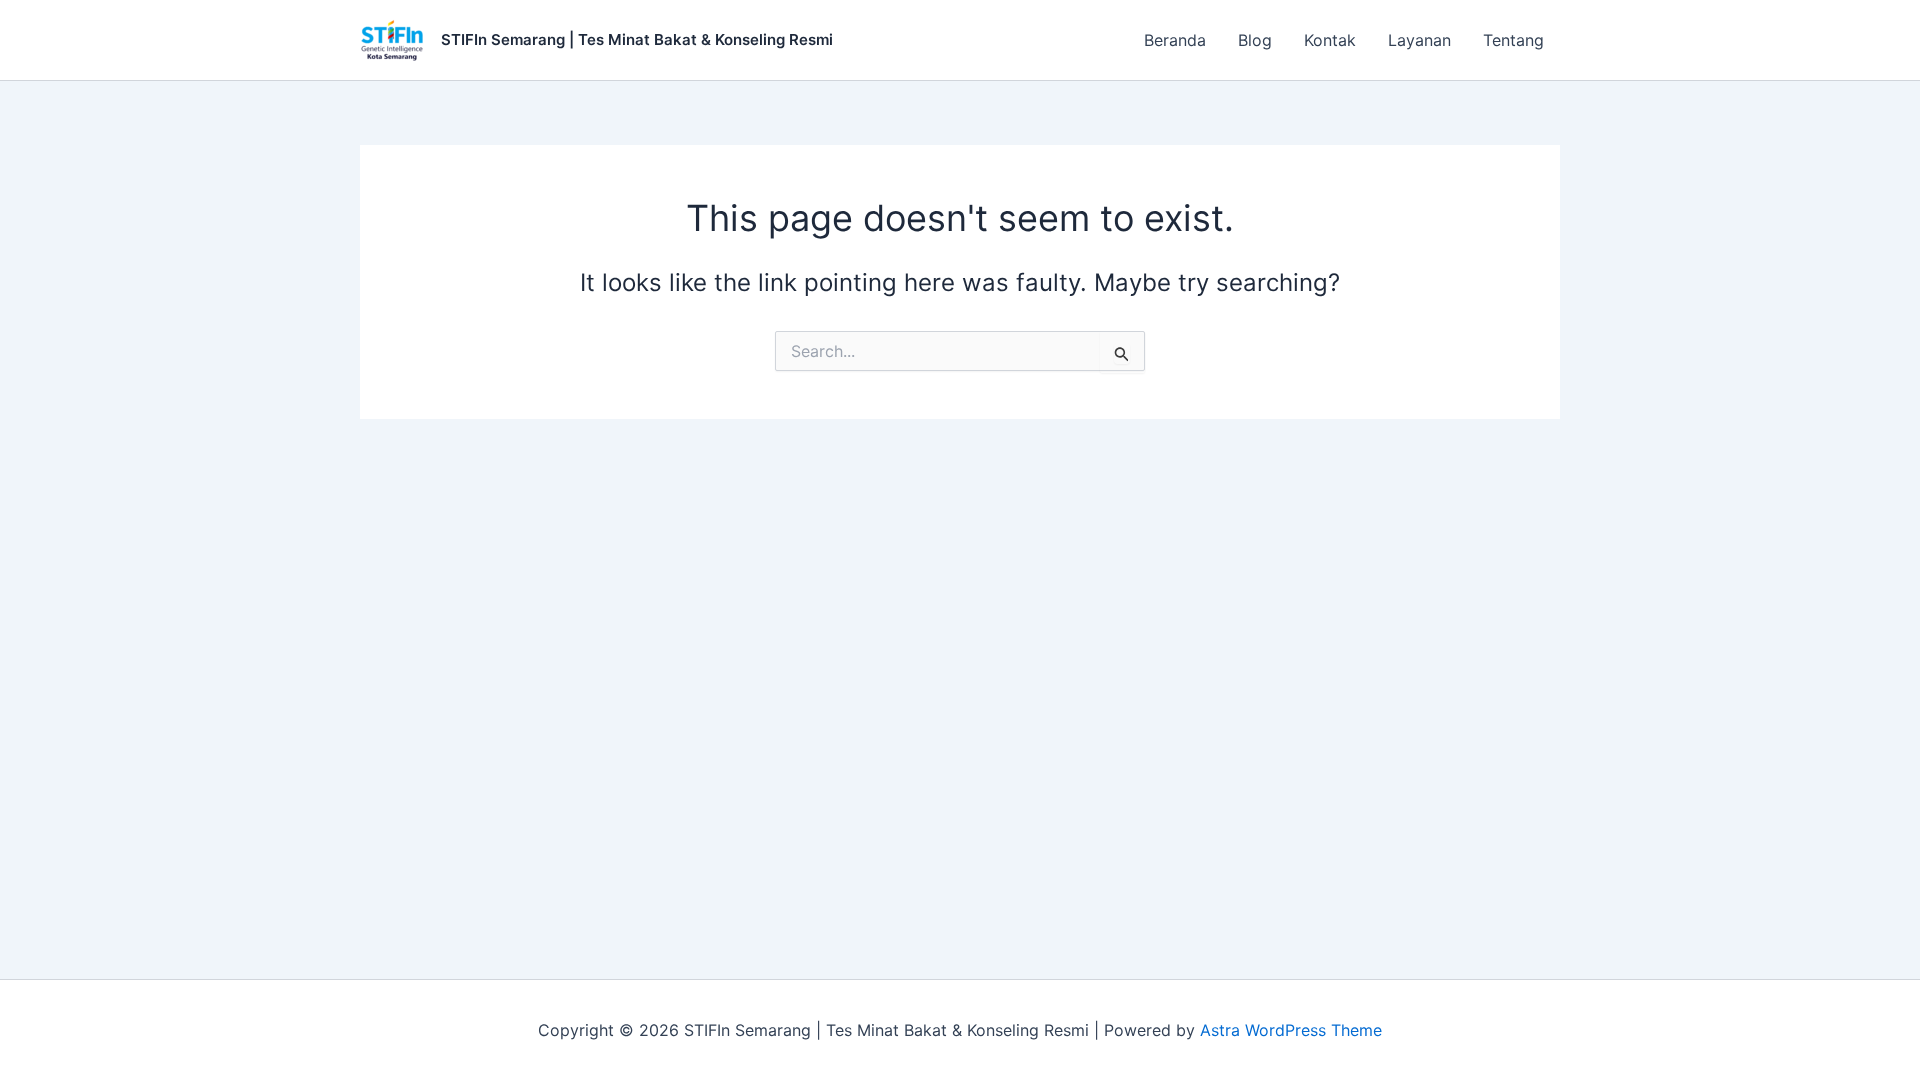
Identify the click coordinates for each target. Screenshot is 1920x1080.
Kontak (1330, 40)
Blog (1255, 40)
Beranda (1175, 40)
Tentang (1513, 40)
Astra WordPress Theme (1291, 1030)
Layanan (1419, 40)
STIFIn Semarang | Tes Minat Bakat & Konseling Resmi (637, 39)
